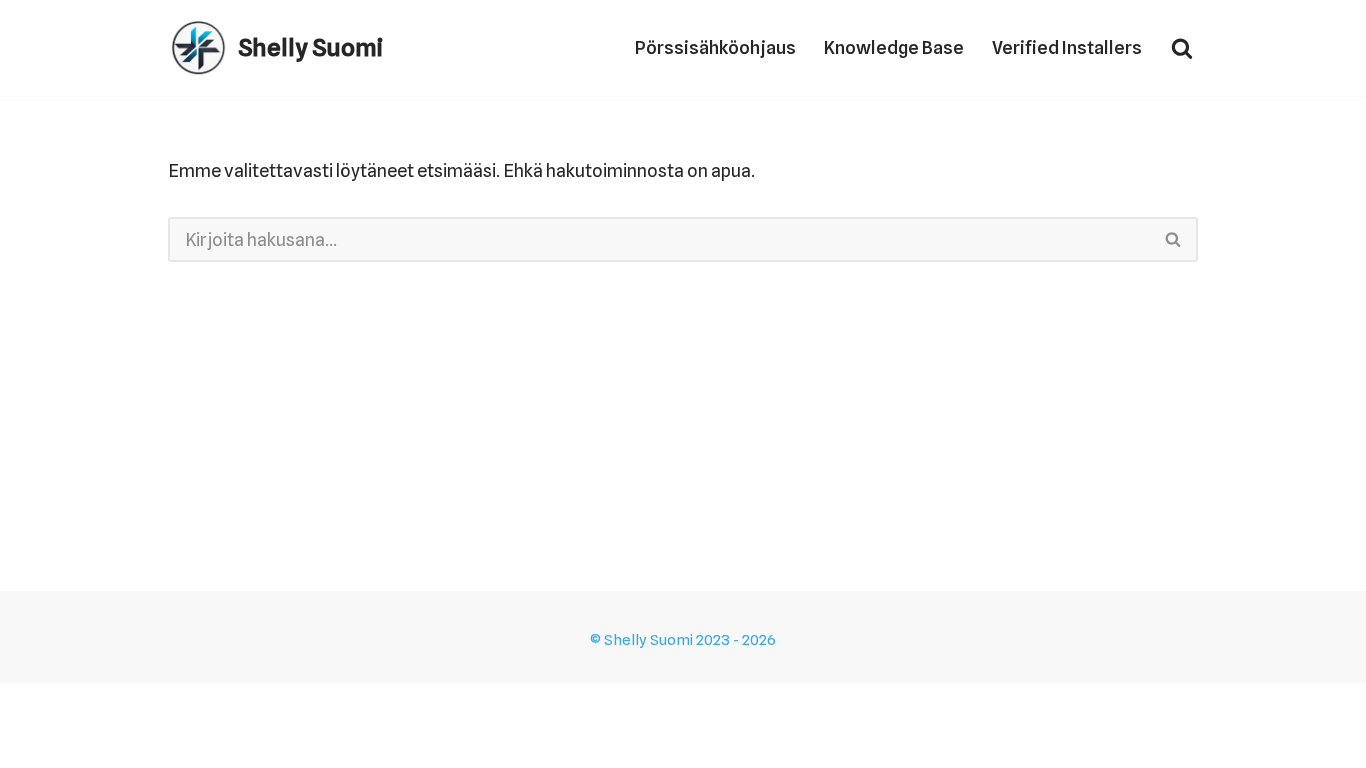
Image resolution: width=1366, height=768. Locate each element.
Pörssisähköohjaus (715, 47)
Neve (36, 739)
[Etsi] (1182, 48)
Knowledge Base (894, 47)
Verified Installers (1067, 47)
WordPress (169, 739)
